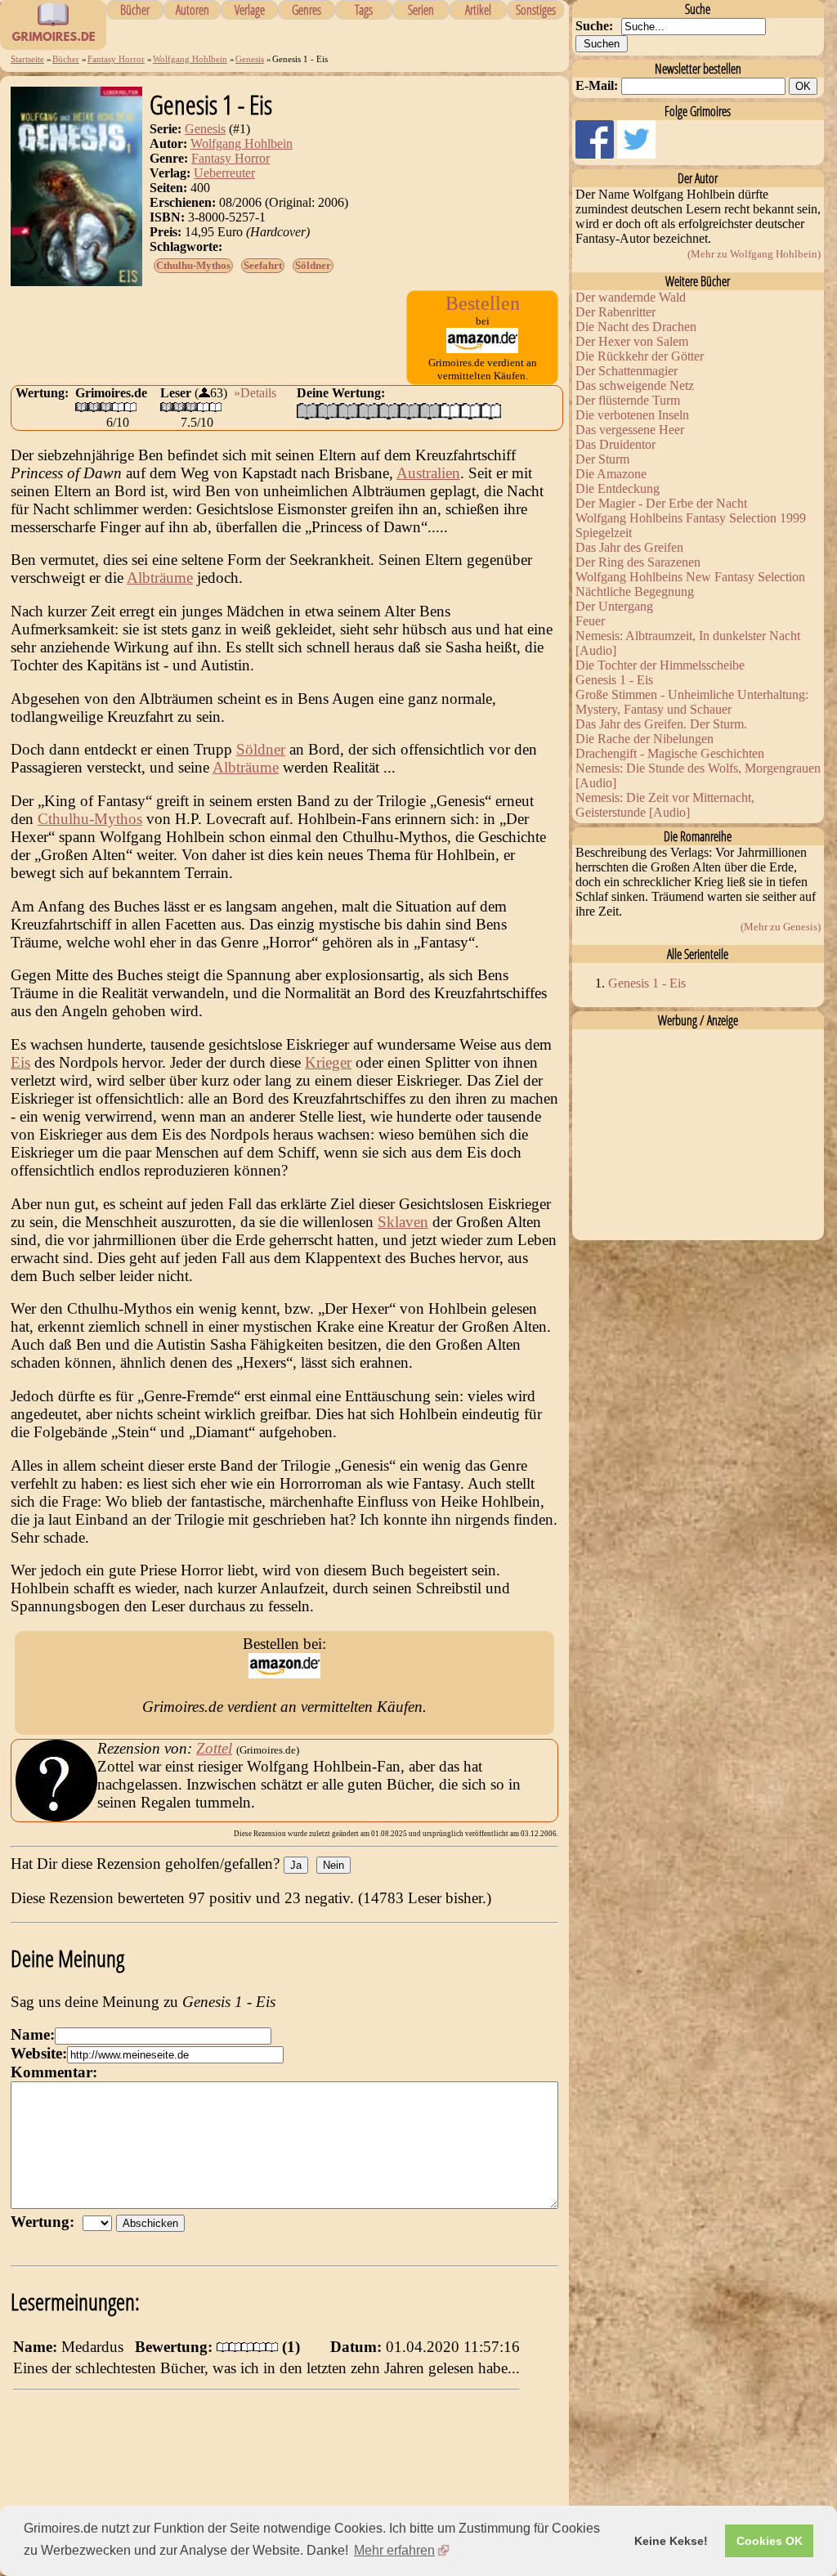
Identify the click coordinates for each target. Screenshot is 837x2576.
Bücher (135, 10)
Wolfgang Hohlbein (190, 59)
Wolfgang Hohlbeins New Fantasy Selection (690, 577)
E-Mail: (597, 85)
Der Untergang (614, 606)
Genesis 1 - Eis (614, 680)
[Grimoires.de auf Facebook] (596, 154)
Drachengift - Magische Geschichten (670, 753)
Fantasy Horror (116, 59)
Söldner (313, 265)
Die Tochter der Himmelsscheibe (660, 665)
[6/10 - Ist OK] (409, 411)
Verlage (250, 10)
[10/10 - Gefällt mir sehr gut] (491, 411)
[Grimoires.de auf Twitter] (636, 154)
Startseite (27, 59)
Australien (428, 473)
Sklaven (403, 1222)
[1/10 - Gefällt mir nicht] (307, 411)
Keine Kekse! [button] (671, 2541)
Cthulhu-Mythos (193, 265)
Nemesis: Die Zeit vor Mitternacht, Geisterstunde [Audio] (665, 805)
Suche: (594, 26)
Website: (39, 2053)
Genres (307, 10)
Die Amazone (611, 474)
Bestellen (483, 303)
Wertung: (47, 2222)
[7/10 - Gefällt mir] (430, 411)
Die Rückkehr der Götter (640, 356)
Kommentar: (54, 2072)
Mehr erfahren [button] (394, 2550)
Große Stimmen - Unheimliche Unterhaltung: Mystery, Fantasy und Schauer (692, 702)
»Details (255, 393)
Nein (333, 1865)
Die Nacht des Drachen (636, 327)
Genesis (250, 59)
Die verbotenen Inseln (632, 415)
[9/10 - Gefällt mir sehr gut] (470, 411)
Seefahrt (263, 265)
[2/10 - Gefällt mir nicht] (327, 411)
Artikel (478, 10)
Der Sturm (602, 459)
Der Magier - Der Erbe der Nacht (661, 503)
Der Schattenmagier (627, 371)
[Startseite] (53, 41)
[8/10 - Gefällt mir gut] (450, 411)
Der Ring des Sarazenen (638, 562)
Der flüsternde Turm (628, 400)
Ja (296, 1865)
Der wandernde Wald (631, 297)
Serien (421, 10)
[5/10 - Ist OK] (389, 411)
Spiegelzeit (604, 533)
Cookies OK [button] (770, 2541)
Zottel (214, 1748)
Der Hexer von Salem (632, 341)
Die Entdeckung (618, 488)
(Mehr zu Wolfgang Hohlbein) (754, 254)
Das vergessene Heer (630, 430)
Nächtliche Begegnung (635, 591)
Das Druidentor (615, 444)
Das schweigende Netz (635, 385)
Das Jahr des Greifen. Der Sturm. (661, 724)
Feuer (590, 621)
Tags (364, 10)
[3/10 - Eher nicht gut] (348, 411)
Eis (20, 1062)
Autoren (192, 10)
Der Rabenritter (615, 312)
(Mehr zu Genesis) (781, 927)
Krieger (328, 1062)
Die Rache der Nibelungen (645, 739)
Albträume (160, 578)
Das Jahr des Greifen (629, 547)
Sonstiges (536, 10)
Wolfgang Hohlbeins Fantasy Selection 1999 (691, 518)
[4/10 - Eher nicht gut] (368, 411)
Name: (33, 2034)
